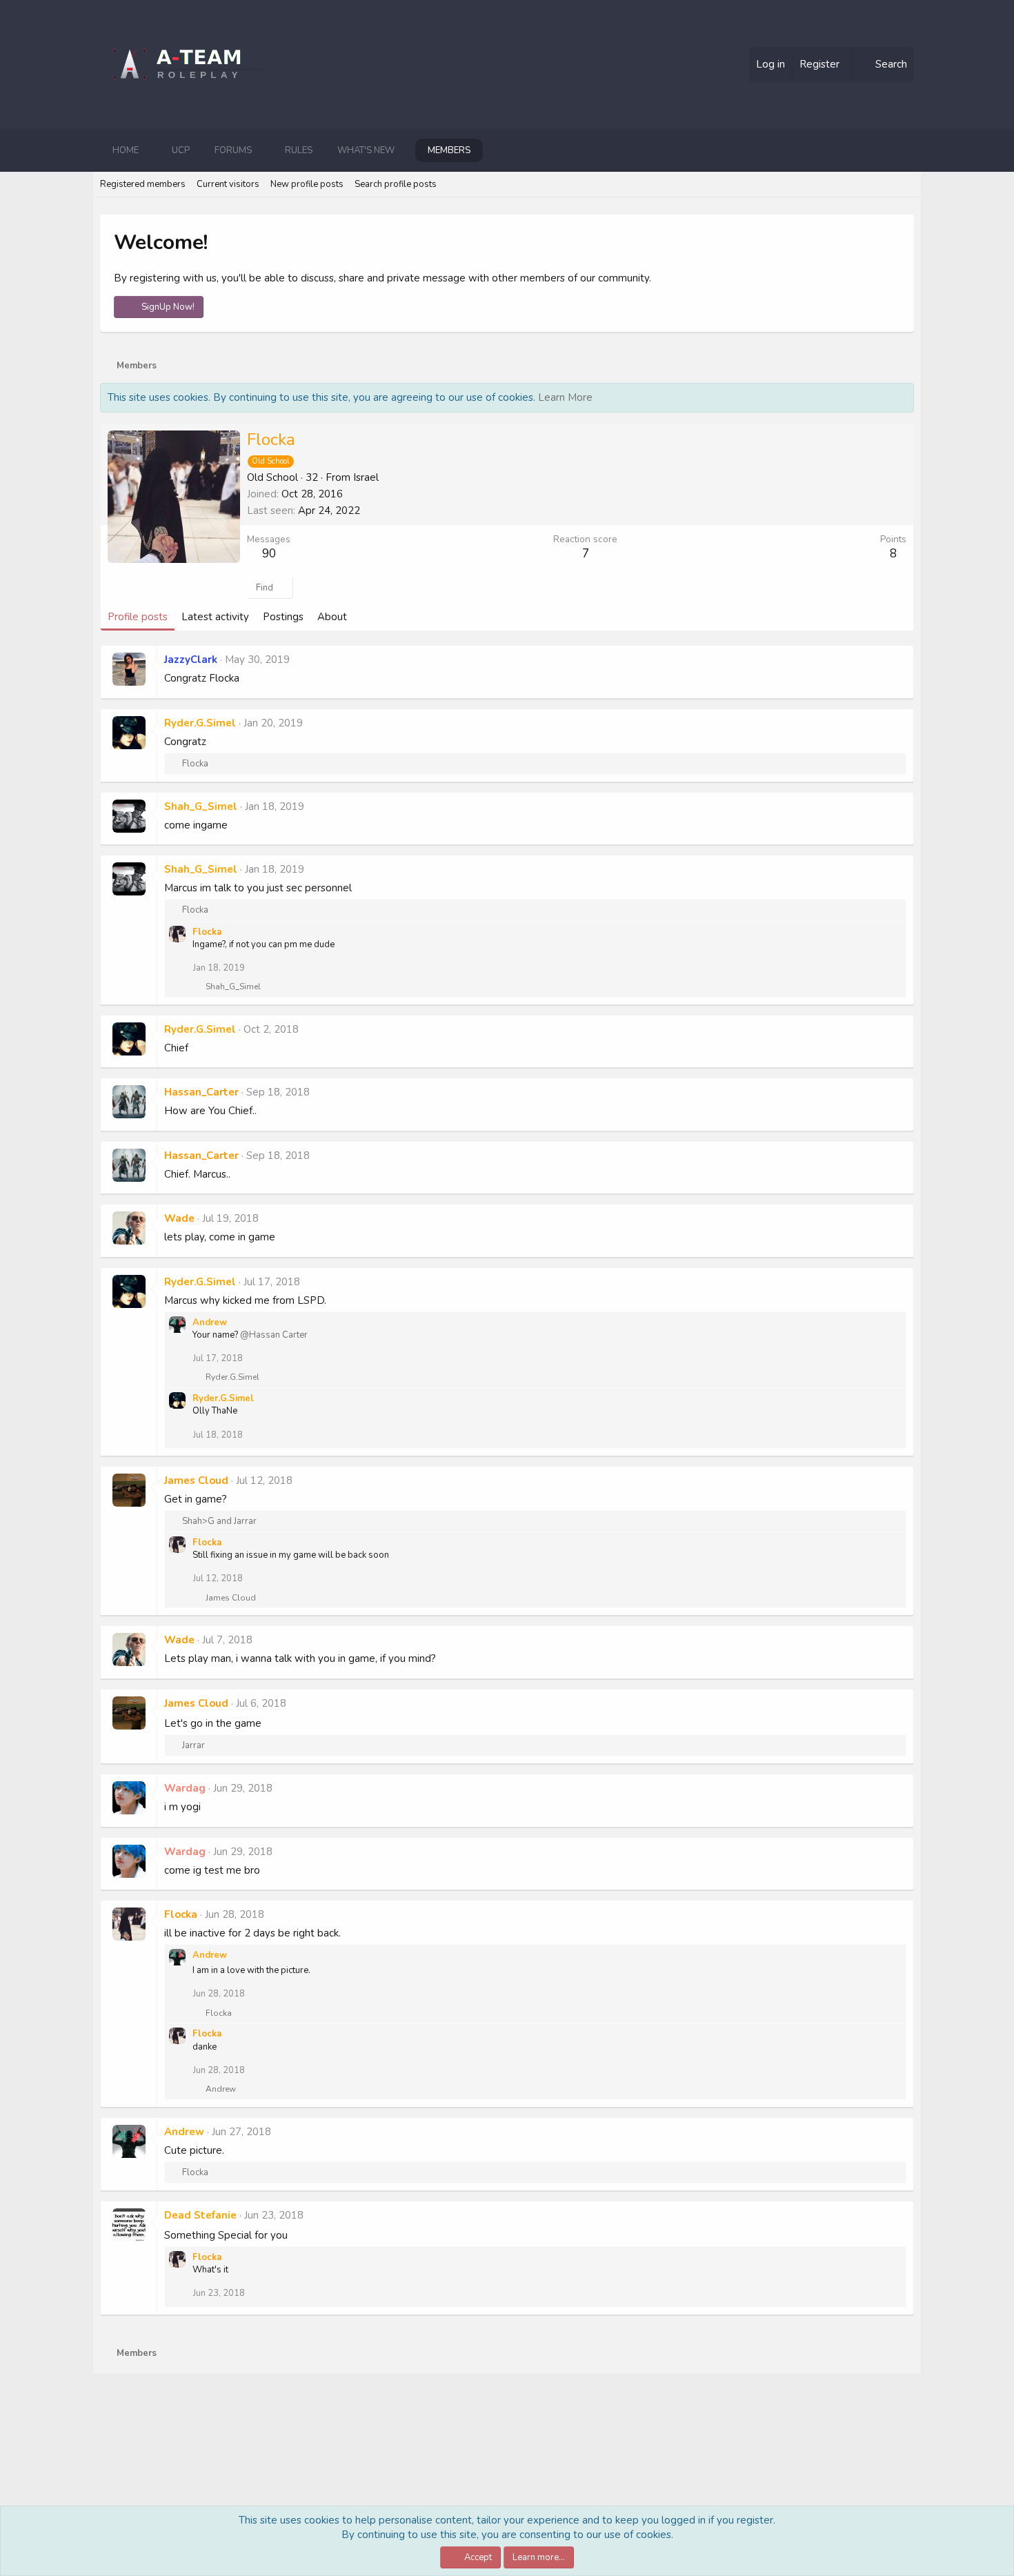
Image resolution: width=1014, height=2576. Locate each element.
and (219, 1521)
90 (269, 554)
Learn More (565, 397)
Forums (233, 150)
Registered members (143, 184)
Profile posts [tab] (138, 617)
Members (449, 150)
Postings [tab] (283, 617)
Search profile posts (396, 184)
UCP (181, 150)
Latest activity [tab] (215, 617)
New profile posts (307, 184)
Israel (366, 477)
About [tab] (332, 617)
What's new (366, 150)
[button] (150, 150)
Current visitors (228, 184)
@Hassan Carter (274, 1335)
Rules (299, 150)
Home (126, 150)
